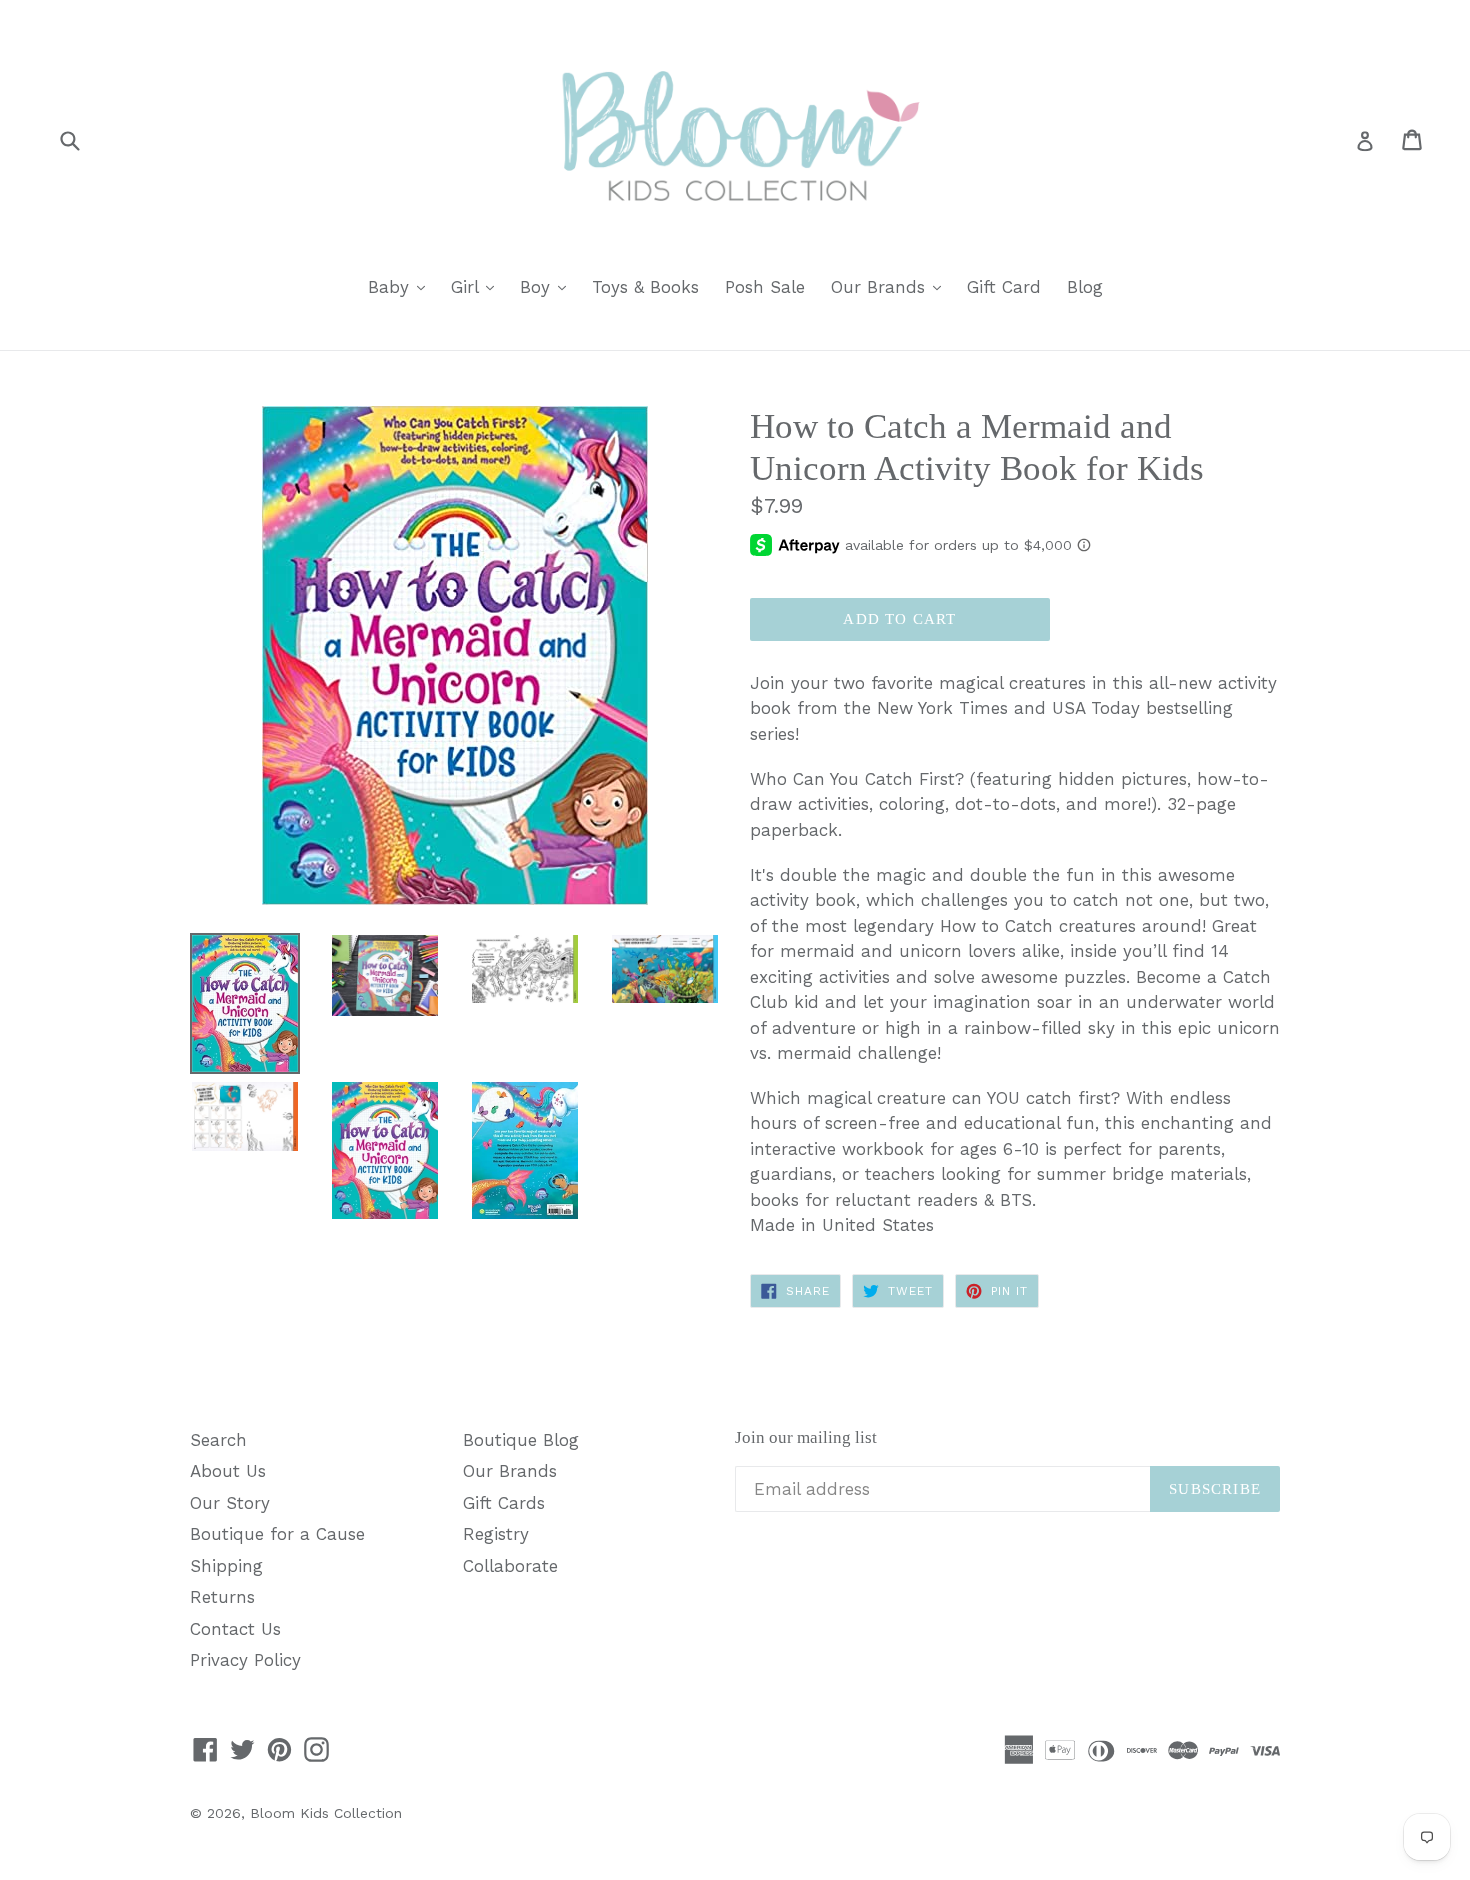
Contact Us (235, 1629)
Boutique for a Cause (277, 1534)
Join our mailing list (806, 1437)
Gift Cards (504, 1503)
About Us (228, 1471)
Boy (548, 286)
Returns (222, 1597)
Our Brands (891, 286)
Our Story (230, 1503)
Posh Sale (765, 287)
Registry (496, 1534)
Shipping (226, 1566)
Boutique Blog (521, 1440)
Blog (1085, 287)
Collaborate (510, 1566)
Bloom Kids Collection (326, 1813)
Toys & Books (645, 287)
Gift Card (1004, 287)
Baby (401, 286)
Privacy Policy (245, 1660)
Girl (477, 286)
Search (218, 1440)
